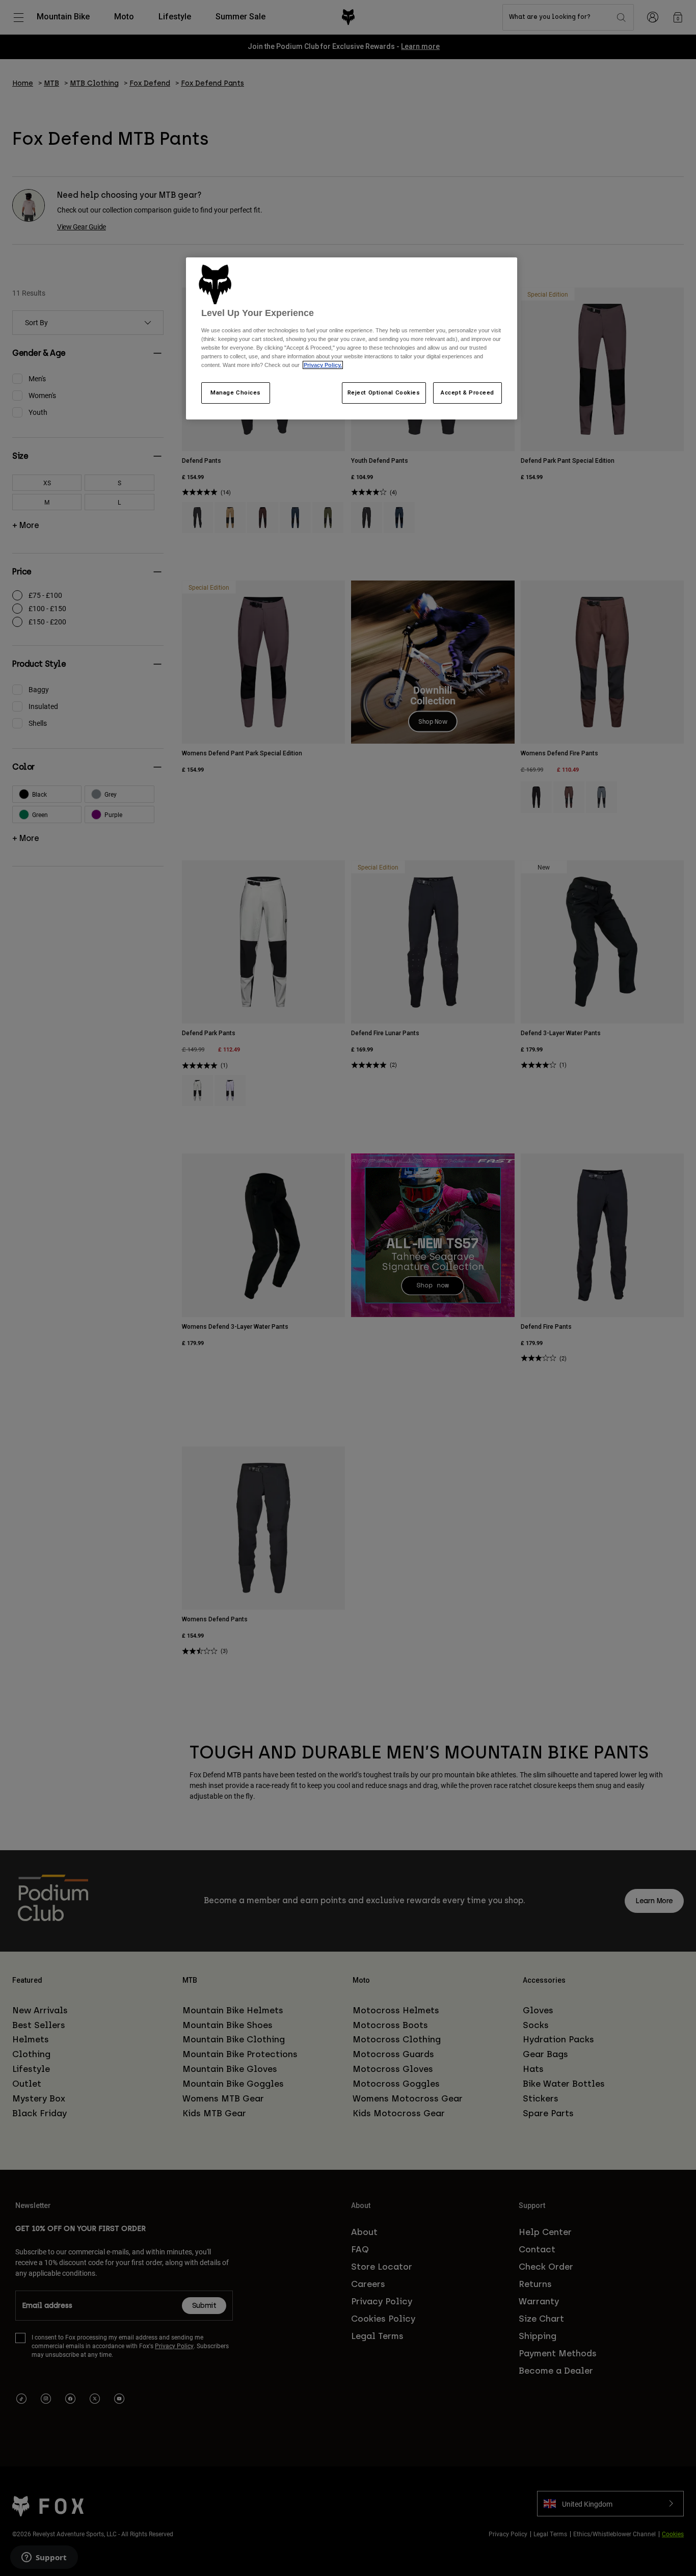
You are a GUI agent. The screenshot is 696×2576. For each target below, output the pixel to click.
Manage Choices (236, 392)
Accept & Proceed (467, 392)
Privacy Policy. (323, 365)
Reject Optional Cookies (384, 392)
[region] (352, 338)
